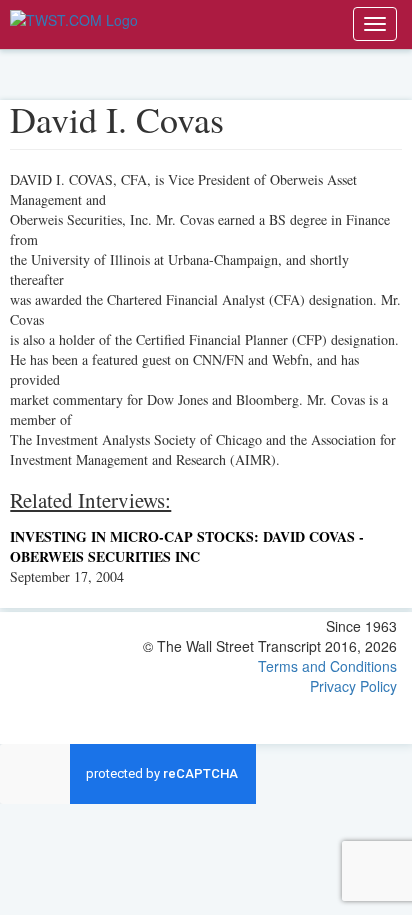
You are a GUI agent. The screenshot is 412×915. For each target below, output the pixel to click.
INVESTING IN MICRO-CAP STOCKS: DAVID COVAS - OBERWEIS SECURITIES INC (187, 546)
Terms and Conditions (327, 666)
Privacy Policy (353, 686)
